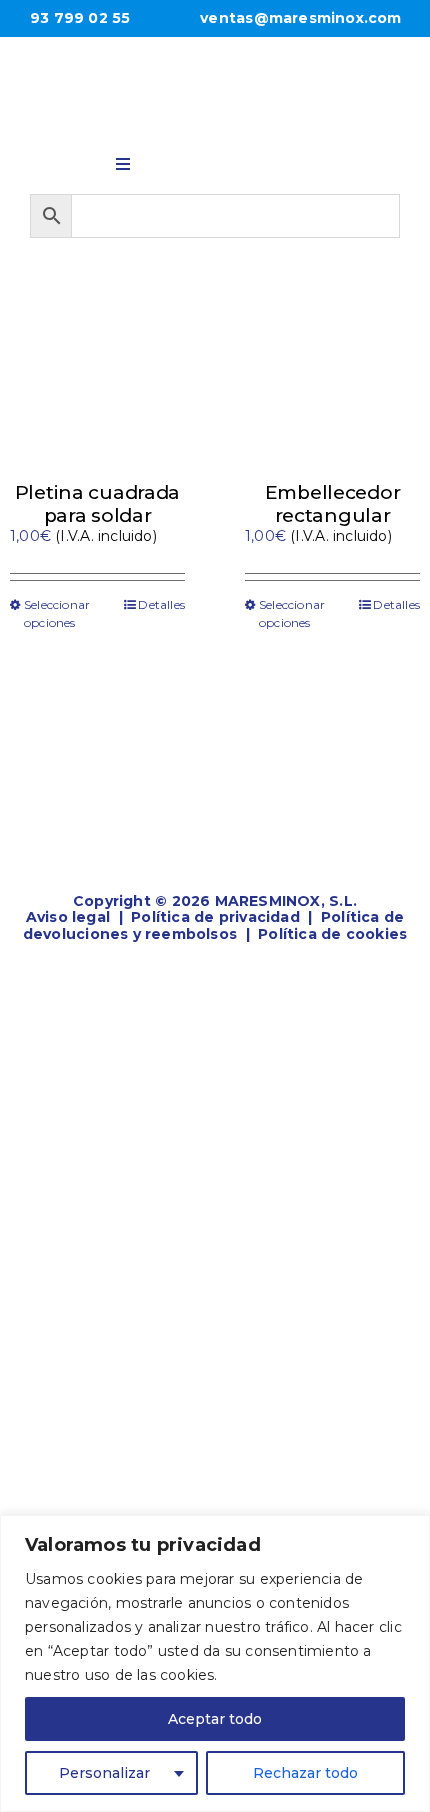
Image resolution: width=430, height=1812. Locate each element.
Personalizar (104, 1773)
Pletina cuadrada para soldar (97, 504)
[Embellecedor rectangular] (332, 379)
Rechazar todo (305, 1773)
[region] (215, 1663)
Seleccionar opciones (57, 613)
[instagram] (246, 154)
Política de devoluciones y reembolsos (213, 925)
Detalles (161, 604)
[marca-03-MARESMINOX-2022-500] (215, 74)
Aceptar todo (215, 1719)
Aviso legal (68, 917)
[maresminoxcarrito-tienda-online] (308, 156)
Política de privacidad (215, 917)
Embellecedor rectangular (333, 504)
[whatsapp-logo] (184, 154)
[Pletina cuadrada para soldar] (97, 379)
